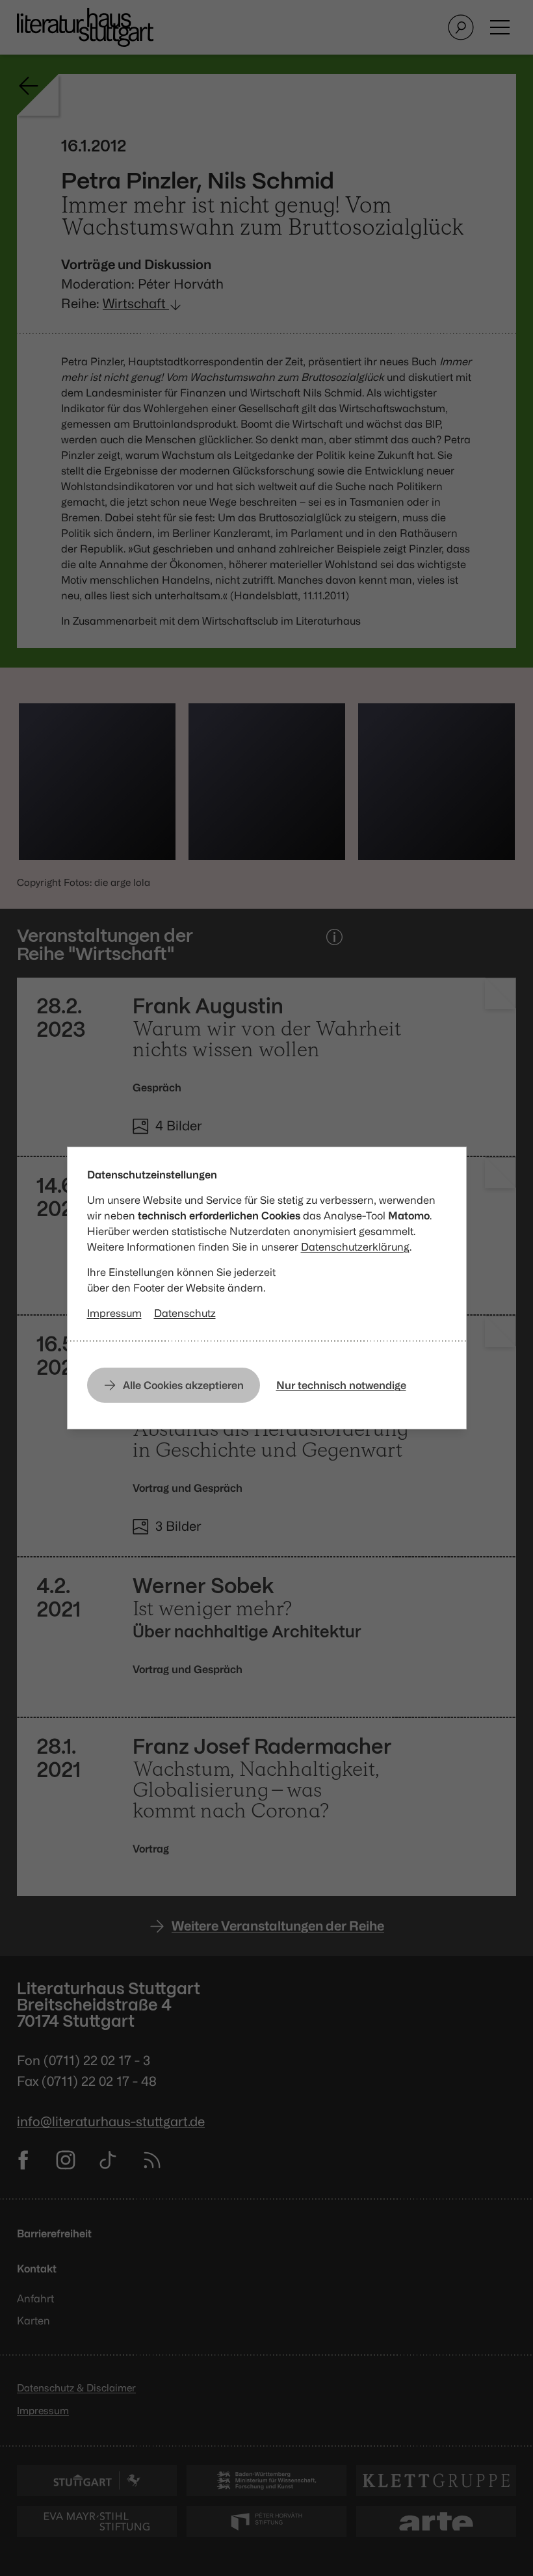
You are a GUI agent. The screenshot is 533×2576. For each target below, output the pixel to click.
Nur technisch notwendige (341, 1385)
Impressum (114, 1313)
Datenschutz (185, 1313)
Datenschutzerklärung (355, 1247)
